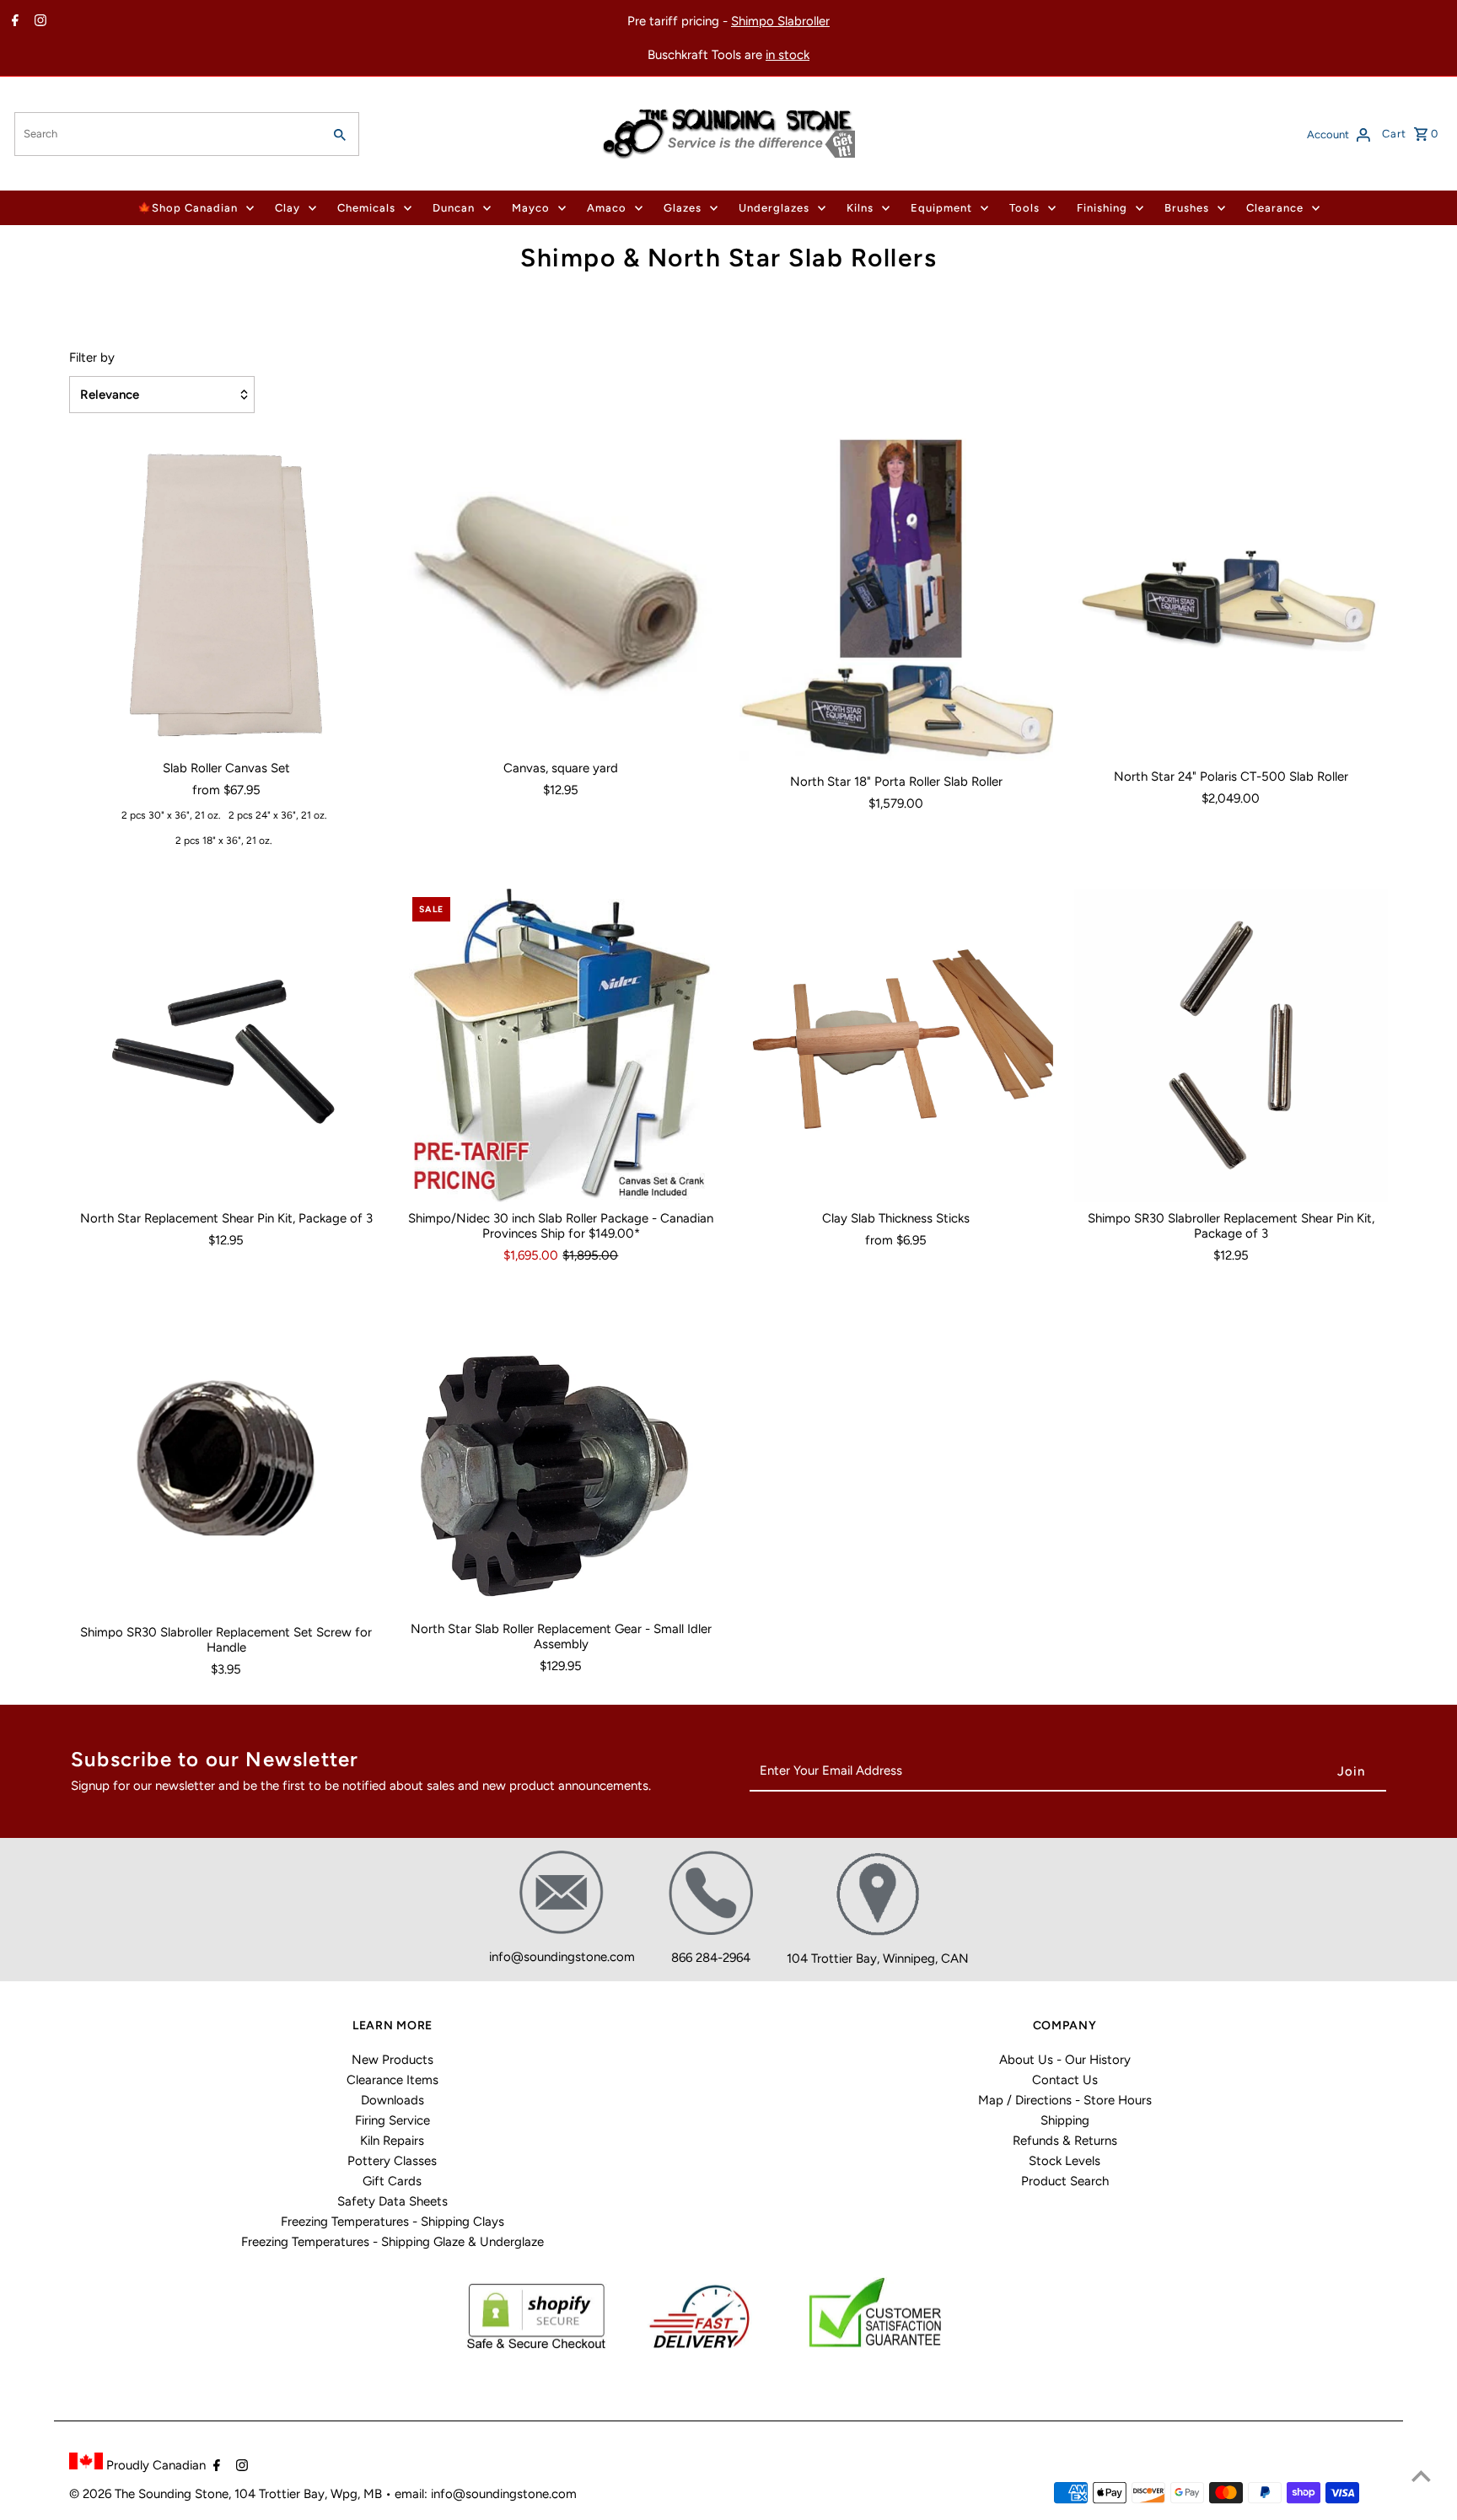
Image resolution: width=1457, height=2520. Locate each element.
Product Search (1065, 2181)
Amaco (607, 208)
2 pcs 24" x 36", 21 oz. (278, 815)
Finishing (1102, 208)
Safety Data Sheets (392, 2201)
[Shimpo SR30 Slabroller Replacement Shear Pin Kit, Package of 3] (1231, 1045)
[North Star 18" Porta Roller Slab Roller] (896, 602)
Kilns (860, 208)
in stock (788, 55)
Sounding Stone (183, 2494)
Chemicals (366, 208)
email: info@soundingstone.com (486, 2494)
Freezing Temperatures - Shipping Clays (392, 2222)
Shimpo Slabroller (780, 21)
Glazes (683, 208)
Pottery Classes (392, 2161)
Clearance (1275, 208)
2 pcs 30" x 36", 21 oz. (171, 815)
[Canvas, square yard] (561, 595)
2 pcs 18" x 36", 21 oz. (224, 841)
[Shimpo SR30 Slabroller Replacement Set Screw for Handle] (226, 1458)
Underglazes (774, 208)
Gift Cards (392, 2181)
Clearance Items (392, 2080)
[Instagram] (38, 22)
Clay (288, 208)
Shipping (1065, 2120)
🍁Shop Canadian (188, 208)
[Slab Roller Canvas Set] (226, 595)
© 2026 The (104, 2494)
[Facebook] (13, 22)
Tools (1024, 208)
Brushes (1187, 208)
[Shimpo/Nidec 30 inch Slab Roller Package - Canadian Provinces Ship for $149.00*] (561, 1045)
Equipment (941, 208)
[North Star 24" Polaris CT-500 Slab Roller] (1231, 599)
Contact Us (1065, 2080)
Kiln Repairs (392, 2141)
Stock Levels (1065, 2161)
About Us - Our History (1065, 2060)
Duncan (454, 208)
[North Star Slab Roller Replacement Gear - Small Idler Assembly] (561, 1456)
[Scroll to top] (1421, 2476)
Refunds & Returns (1065, 2141)
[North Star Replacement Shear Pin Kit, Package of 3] (226, 1045)
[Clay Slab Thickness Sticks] (896, 1045)
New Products (392, 2060)
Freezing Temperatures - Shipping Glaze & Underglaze (392, 2242)
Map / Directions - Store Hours (1065, 2100)
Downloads (392, 2100)
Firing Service (392, 2120)
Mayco (531, 208)
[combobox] (167, 134)
